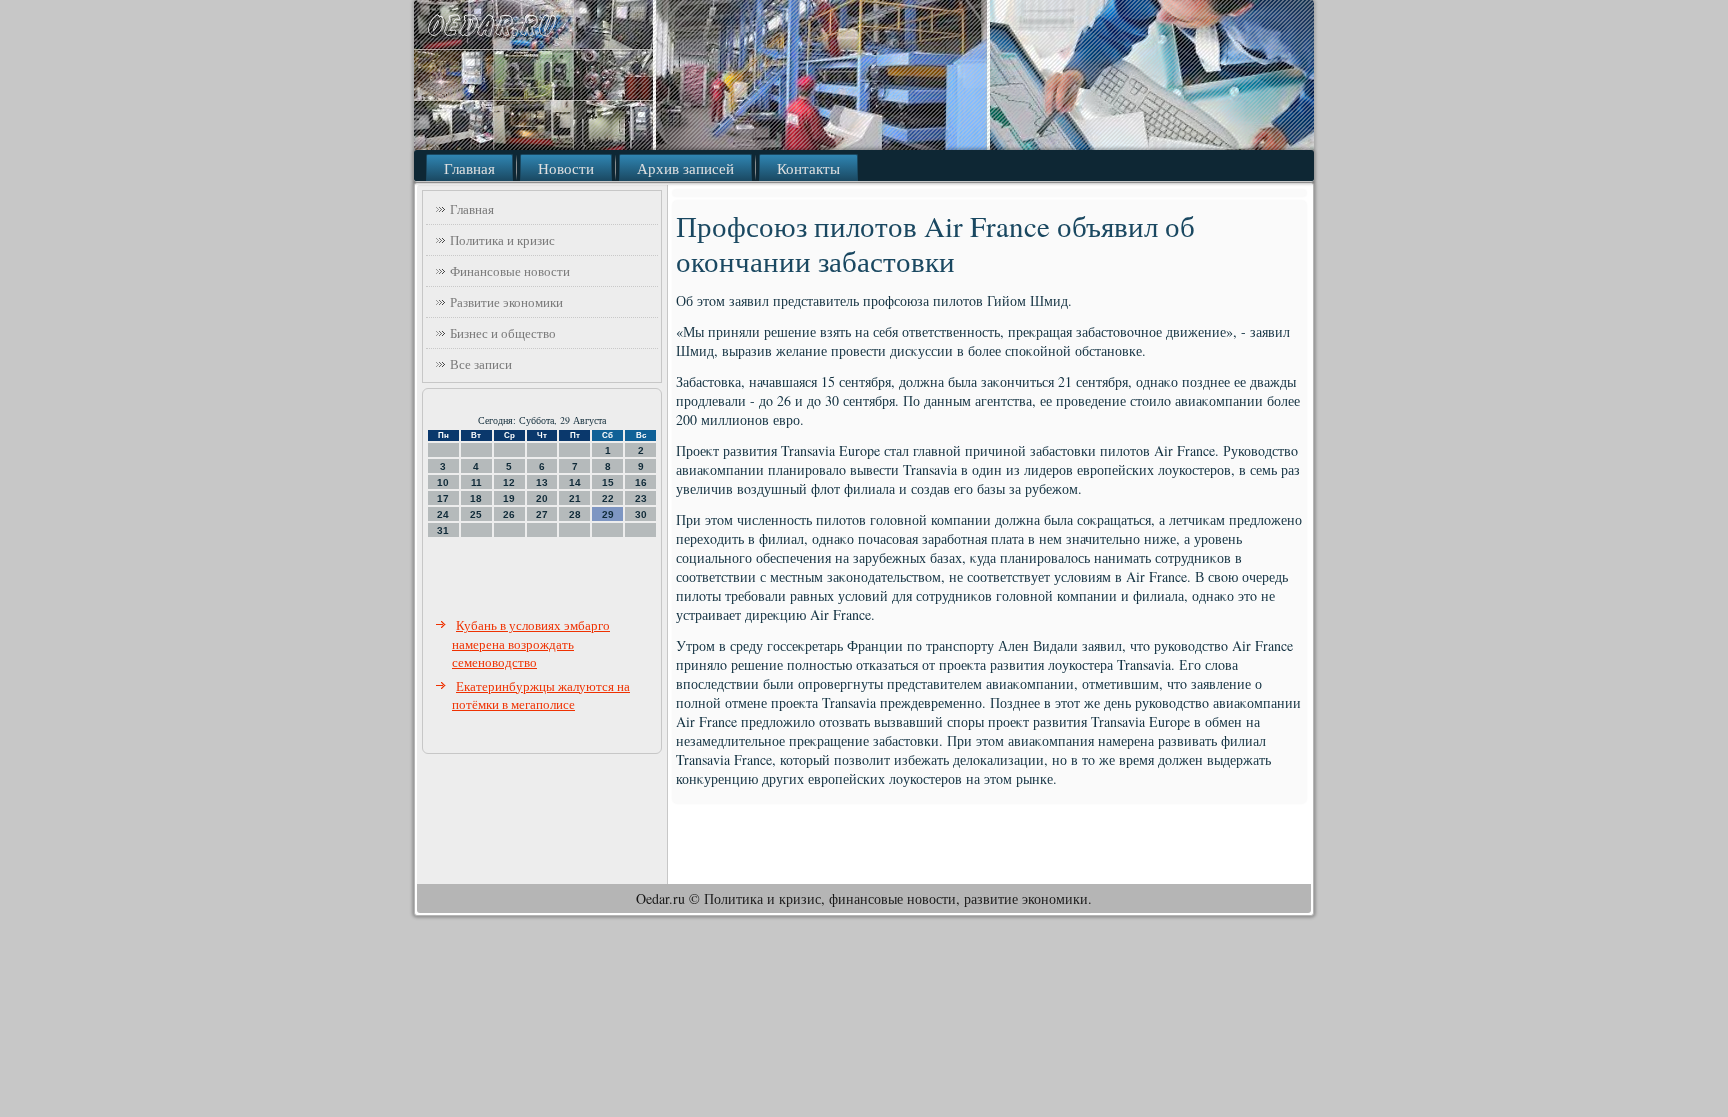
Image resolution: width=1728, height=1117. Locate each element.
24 (443, 514)
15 (608, 482)
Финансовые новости (510, 271)
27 (542, 514)
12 (509, 482)
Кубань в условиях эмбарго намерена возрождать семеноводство (531, 643)
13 (542, 482)
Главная (469, 168)
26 (509, 514)
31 (443, 530)
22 (608, 498)
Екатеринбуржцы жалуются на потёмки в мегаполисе (541, 695)
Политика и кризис (502, 240)
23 (641, 498)
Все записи (481, 364)
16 (641, 482)
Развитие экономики (506, 302)
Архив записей (685, 168)
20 (542, 498)
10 (443, 482)
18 (476, 498)
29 (608, 514)
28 (575, 514)
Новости (566, 168)
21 (575, 498)
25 (476, 514)
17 (443, 498)
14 (575, 482)
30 (641, 514)
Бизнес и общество (503, 333)
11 (476, 482)
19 (509, 498)
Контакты (808, 168)
